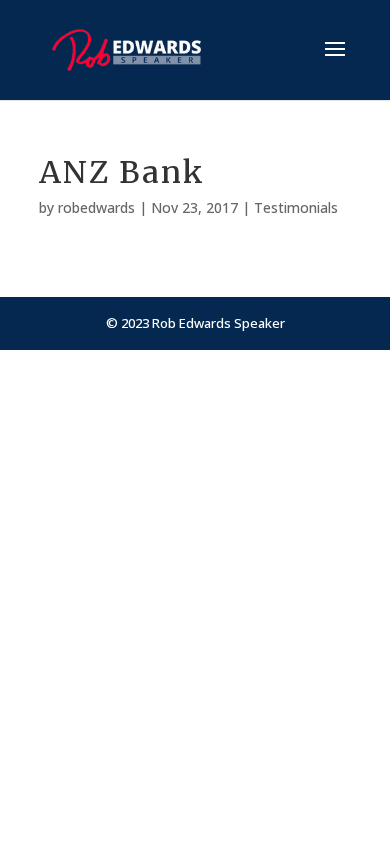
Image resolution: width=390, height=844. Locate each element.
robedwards (96, 207)
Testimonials (296, 207)
